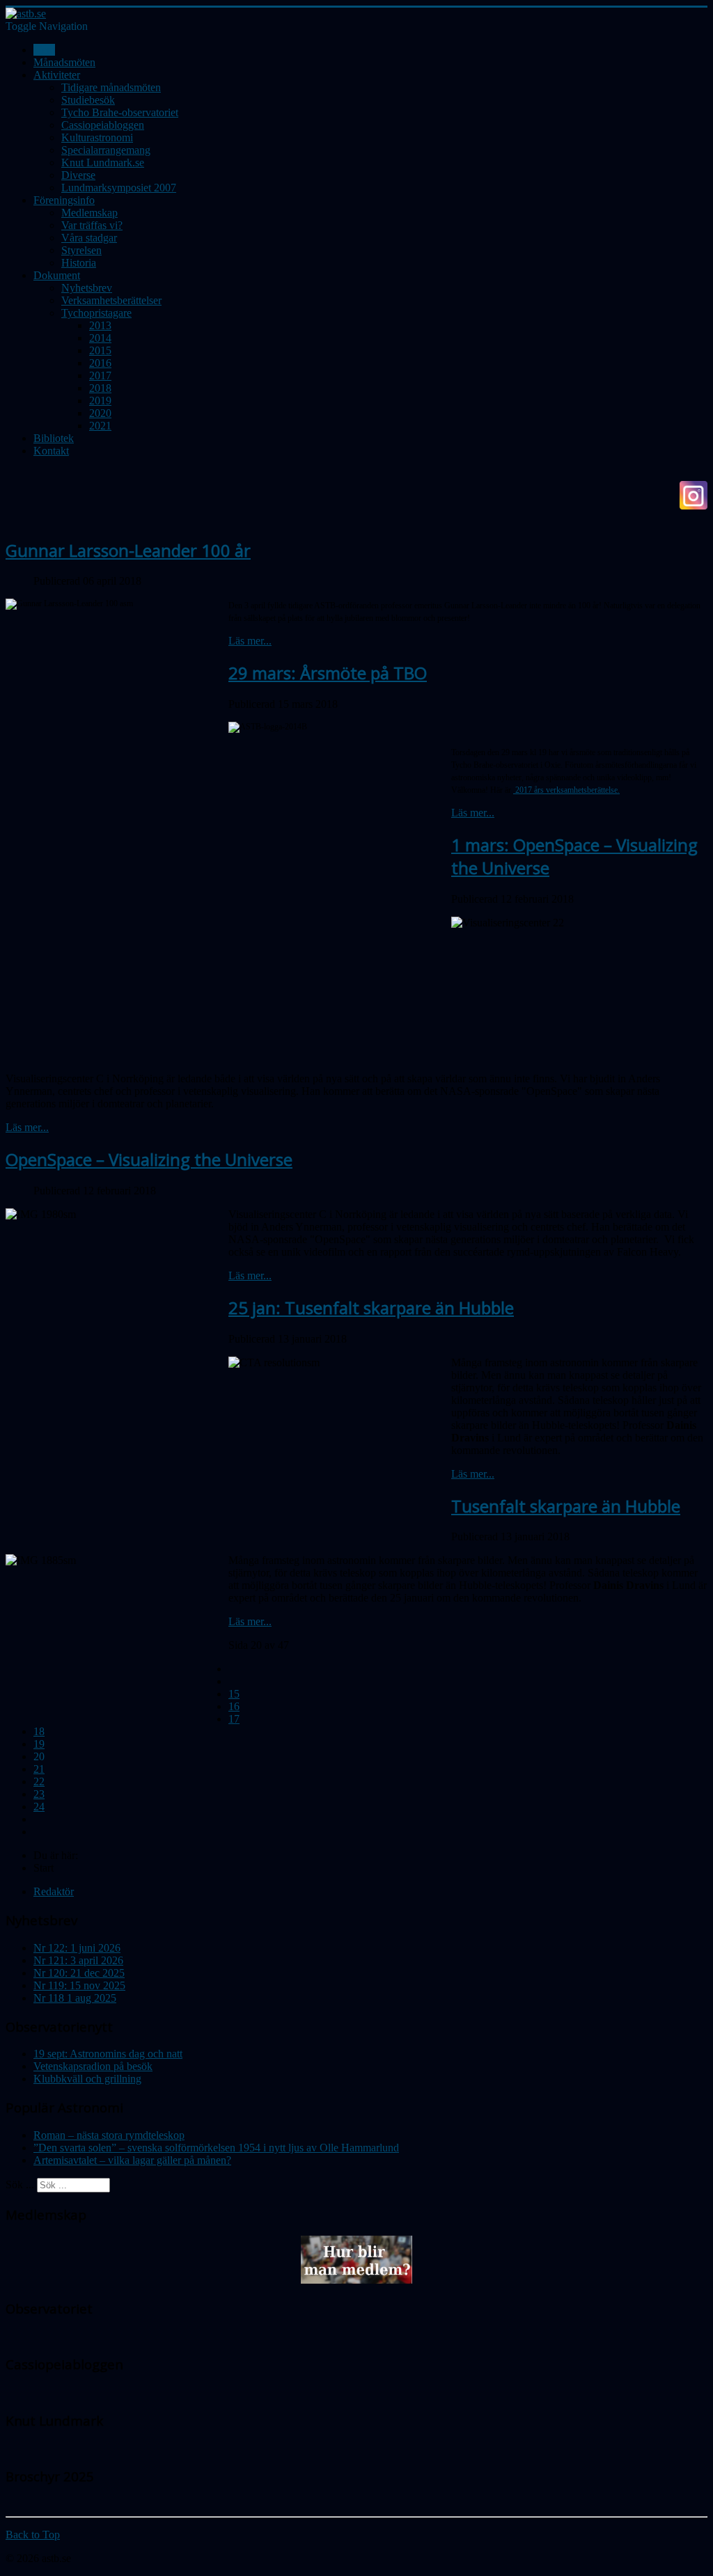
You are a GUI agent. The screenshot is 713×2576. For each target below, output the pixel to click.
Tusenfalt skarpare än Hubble (566, 1506)
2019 (100, 401)
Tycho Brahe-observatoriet (120, 112)
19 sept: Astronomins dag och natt (108, 2054)
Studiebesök (88, 100)
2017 (100, 376)
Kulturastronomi (97, 137)
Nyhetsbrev (87, 288)
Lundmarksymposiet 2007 (119, 188)
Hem (44, 50)
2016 (100, 363)
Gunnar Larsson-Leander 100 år (128, 550)
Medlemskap (89, 213)
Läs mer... (250, 641)
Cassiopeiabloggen (103, 125)
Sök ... (20, 2184)
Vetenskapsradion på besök (93, 2066)
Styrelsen (81, 250)
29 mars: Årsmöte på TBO (328, 673)
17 (234, 1719)
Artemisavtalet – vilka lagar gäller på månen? (132, 2160)
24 (39, 1807)
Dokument (57, 275)
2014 (100, 338)
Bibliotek (54, 438)
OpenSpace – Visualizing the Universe (149, 1159)
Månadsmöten (64, 62)
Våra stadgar (89, 238)
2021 (100, 426)
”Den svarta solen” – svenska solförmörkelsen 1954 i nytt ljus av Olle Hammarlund (216, 2148)
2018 (100, 388)
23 (39, 1794)
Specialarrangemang (106, 150)
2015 (100, 350)
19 (39, 1744)
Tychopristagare (96, 313)
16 (234, 1706)
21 (39, 1769)
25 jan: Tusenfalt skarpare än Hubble (371, 1307)
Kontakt (51, 451)
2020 (100, 413)
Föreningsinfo (64, 200)
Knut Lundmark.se (103, 163)
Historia (79, 263)
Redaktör (54, 1891)
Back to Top (33, 2535)
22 (39, 1781)
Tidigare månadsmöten (111, 87)
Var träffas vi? (92, 225)
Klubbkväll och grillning (87, 2079)
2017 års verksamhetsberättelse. (566, 790)
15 (234, 1694)
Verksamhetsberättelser (111, 300)
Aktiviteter (57, 75)
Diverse (78, 175)
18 (39, 1731)
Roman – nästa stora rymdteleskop (109, 2135)
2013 (100, 325)
